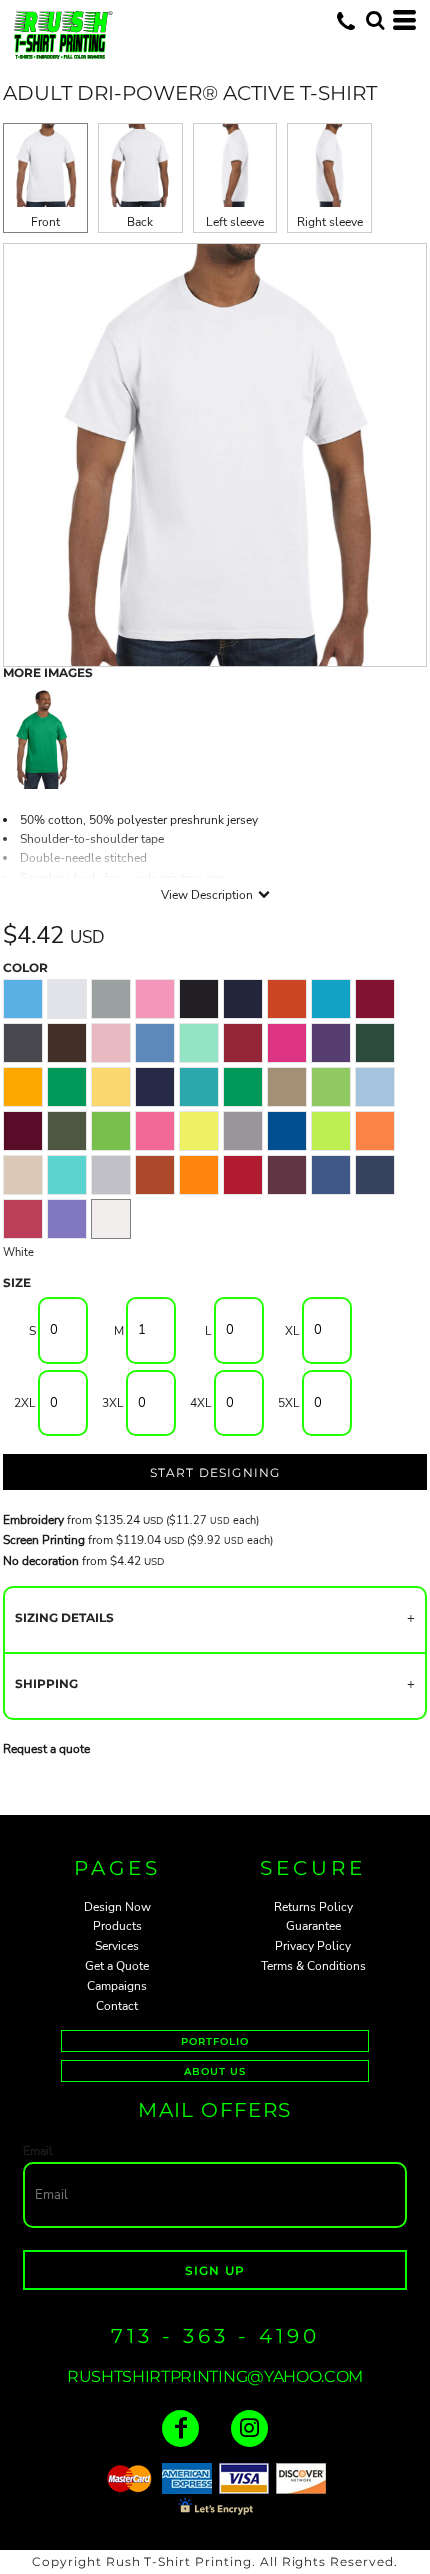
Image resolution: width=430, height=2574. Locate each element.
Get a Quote (117, 1966)
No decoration (41, 1561)
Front (45, 222)
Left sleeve (235, 222)
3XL (113, 1403)
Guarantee (313, 1926)
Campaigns (117, 1986)
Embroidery (33, 1520)
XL (292, 1331)
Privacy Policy (313, 1946)
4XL (201, 1403)
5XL (289, 1403)
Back (140, 222)
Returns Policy (313, 1907)
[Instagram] (249, 2428)
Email (38, 2151)
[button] (375, 20)
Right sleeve (330, 222)
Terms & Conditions (313, 1966)
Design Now (117, 1907)
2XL (25, 1403)
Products (117, 1926)
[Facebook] (180, 2428)
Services (117, 1946)
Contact (117, 2006)
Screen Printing (44, 1540)
